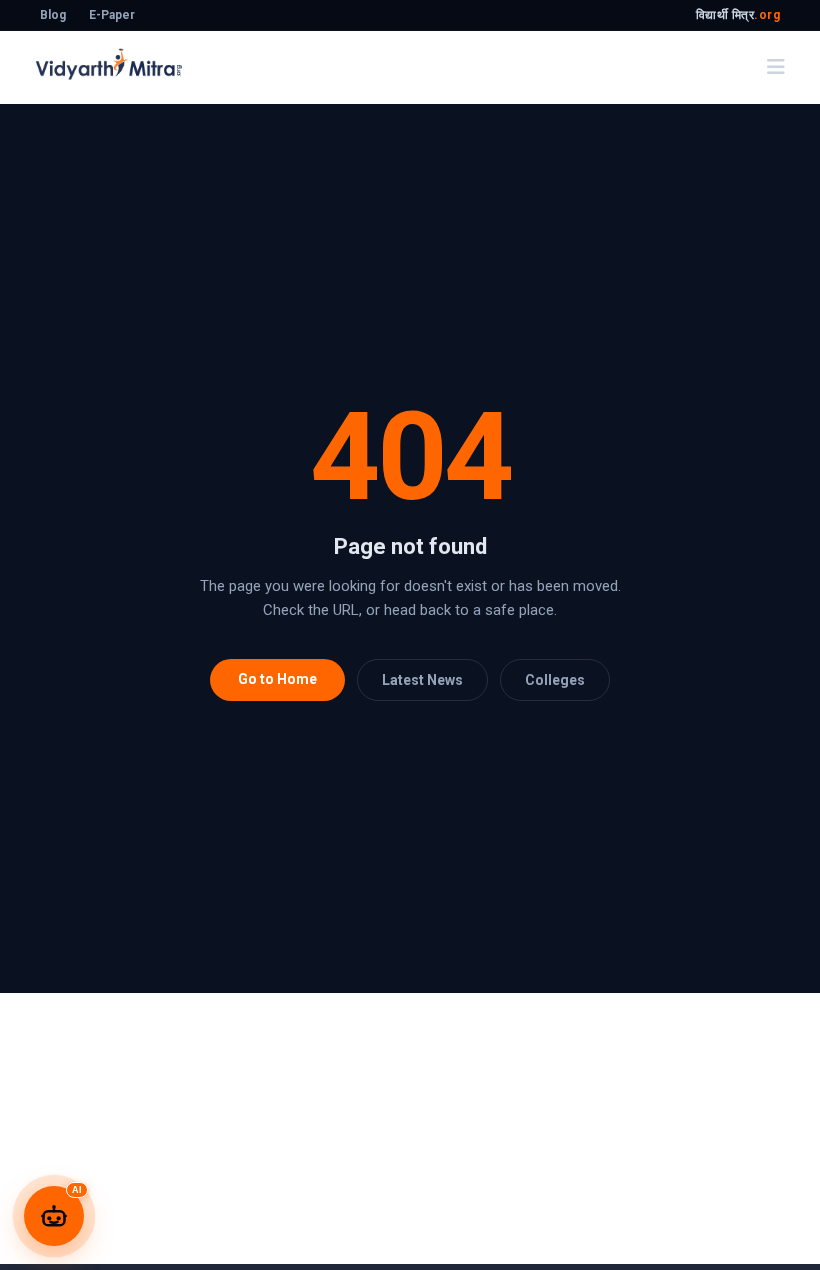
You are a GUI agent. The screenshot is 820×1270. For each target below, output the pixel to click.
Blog (53, 15)
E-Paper (112, 15)
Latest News (422, 680)
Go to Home (277, 679)
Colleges (555, 680)
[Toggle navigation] (776, 67)
